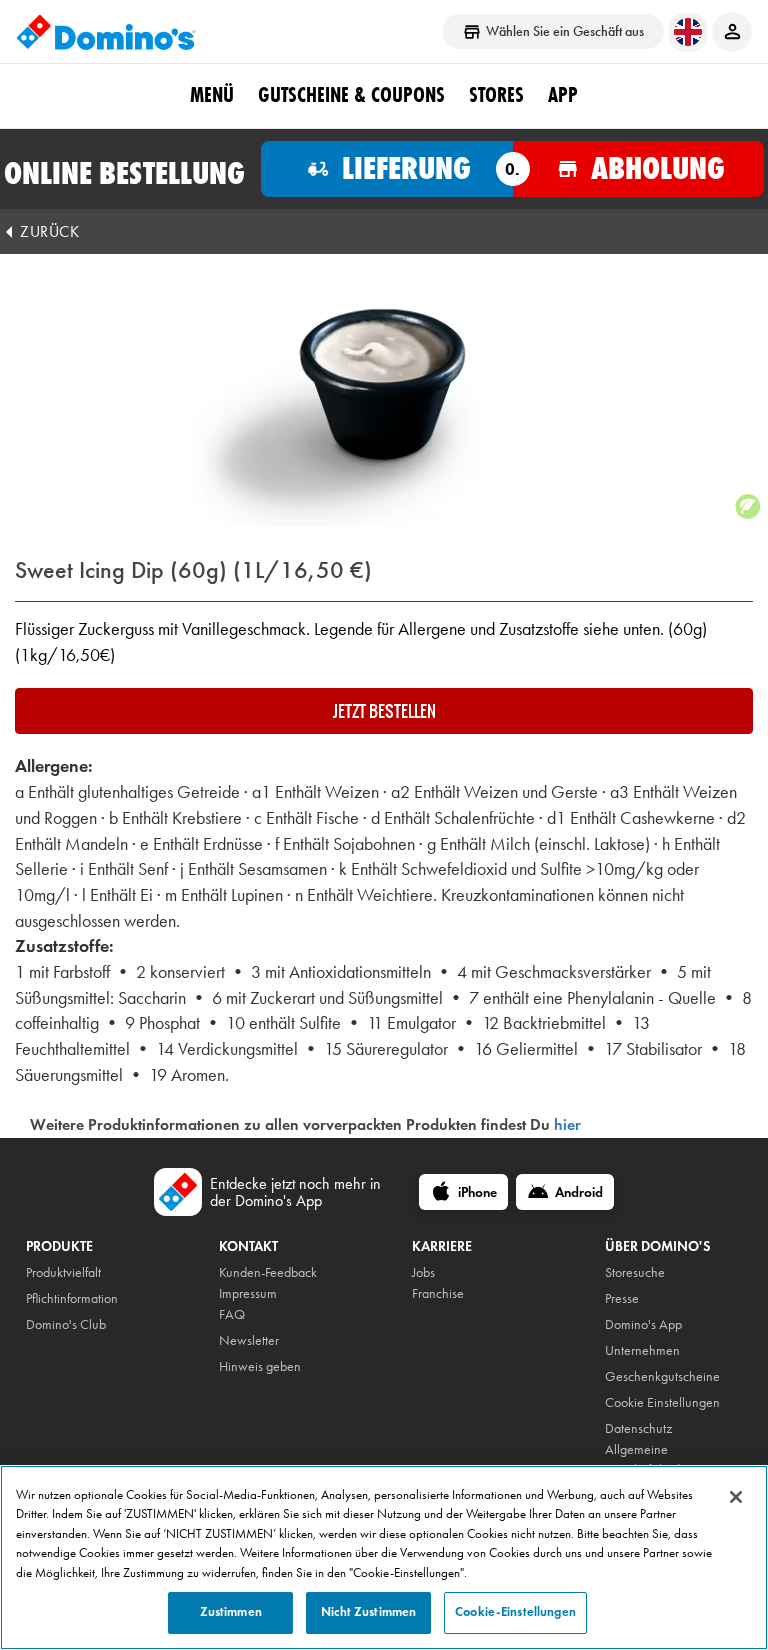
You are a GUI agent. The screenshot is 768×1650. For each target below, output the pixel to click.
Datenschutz (638, 1428)
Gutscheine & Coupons (351, 95)
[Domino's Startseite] (106, 32)
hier (567, 1124)
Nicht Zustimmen (368, 1612)
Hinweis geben (260, 1366)
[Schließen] (736, 1497)
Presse (622, 1298)
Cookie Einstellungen (662, 1402)
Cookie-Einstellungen (515, 1612)
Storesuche (635, 1272)
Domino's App (643, 1324)
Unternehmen (642, 1350)
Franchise (438, 1293)
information (87, 1298)
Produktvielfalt (63, 1272)
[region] (384, 1557)
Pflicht (41, 1298)
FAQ (232, 1314)
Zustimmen (231, 1612)
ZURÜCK (49, 231)
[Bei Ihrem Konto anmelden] (732, 32)
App (563, 95)
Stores (496, 95)
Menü (212, 95)
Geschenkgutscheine (662, 1376)
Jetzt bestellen (384, 711)
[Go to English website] (688, 32)
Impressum (248, 1293)
